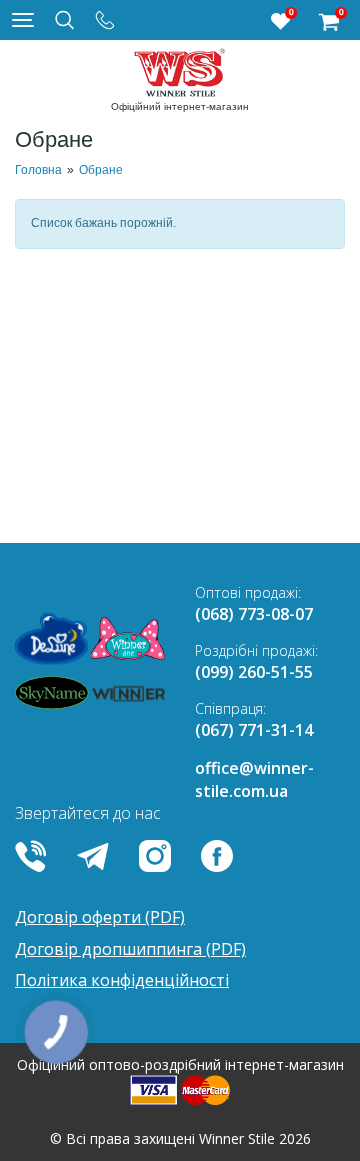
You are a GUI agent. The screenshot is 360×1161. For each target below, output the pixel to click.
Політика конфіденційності (122, 980)
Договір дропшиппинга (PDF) (130, 949)
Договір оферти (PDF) (100, 917)
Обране (101, 170)
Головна (38, 170)
